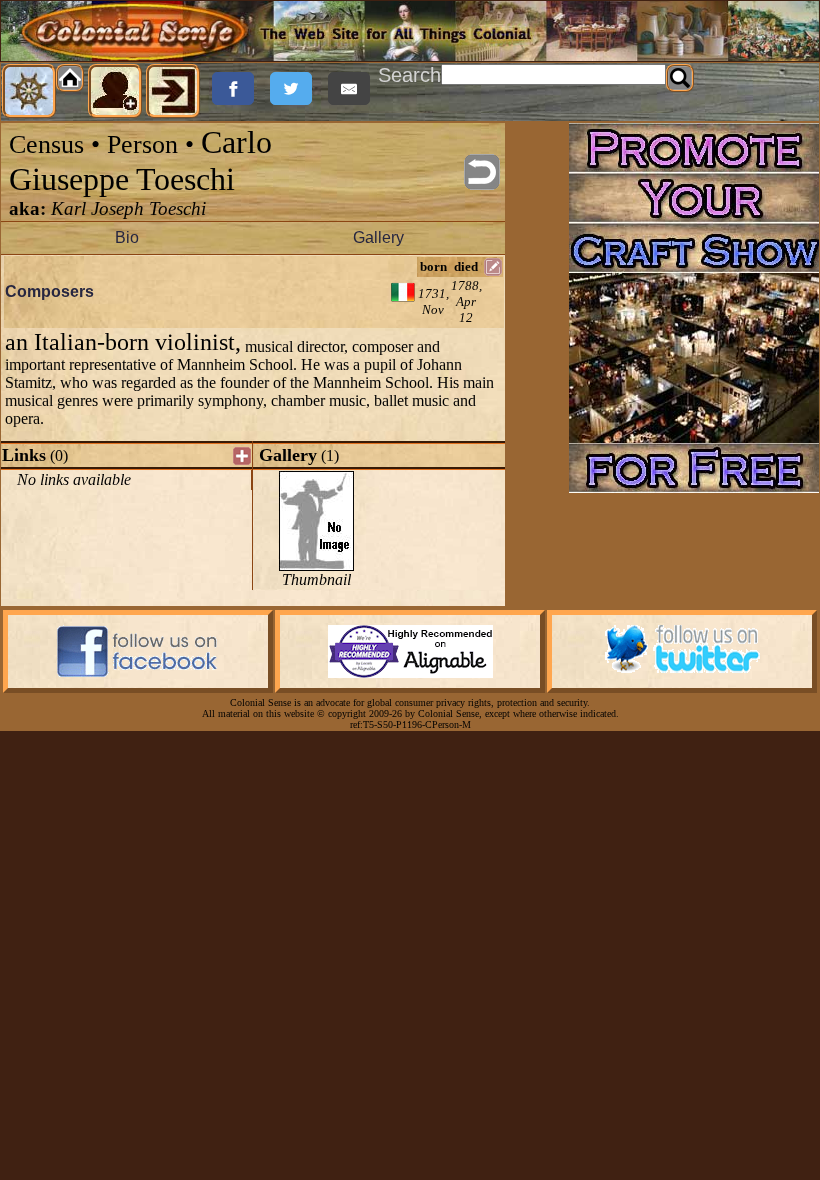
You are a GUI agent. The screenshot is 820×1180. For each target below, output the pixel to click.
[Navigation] (29, 91)
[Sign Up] (115, 91)
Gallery (378, 237)
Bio (127, 237)
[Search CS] (680, 78)
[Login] (173, 91)
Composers (49, 291)
